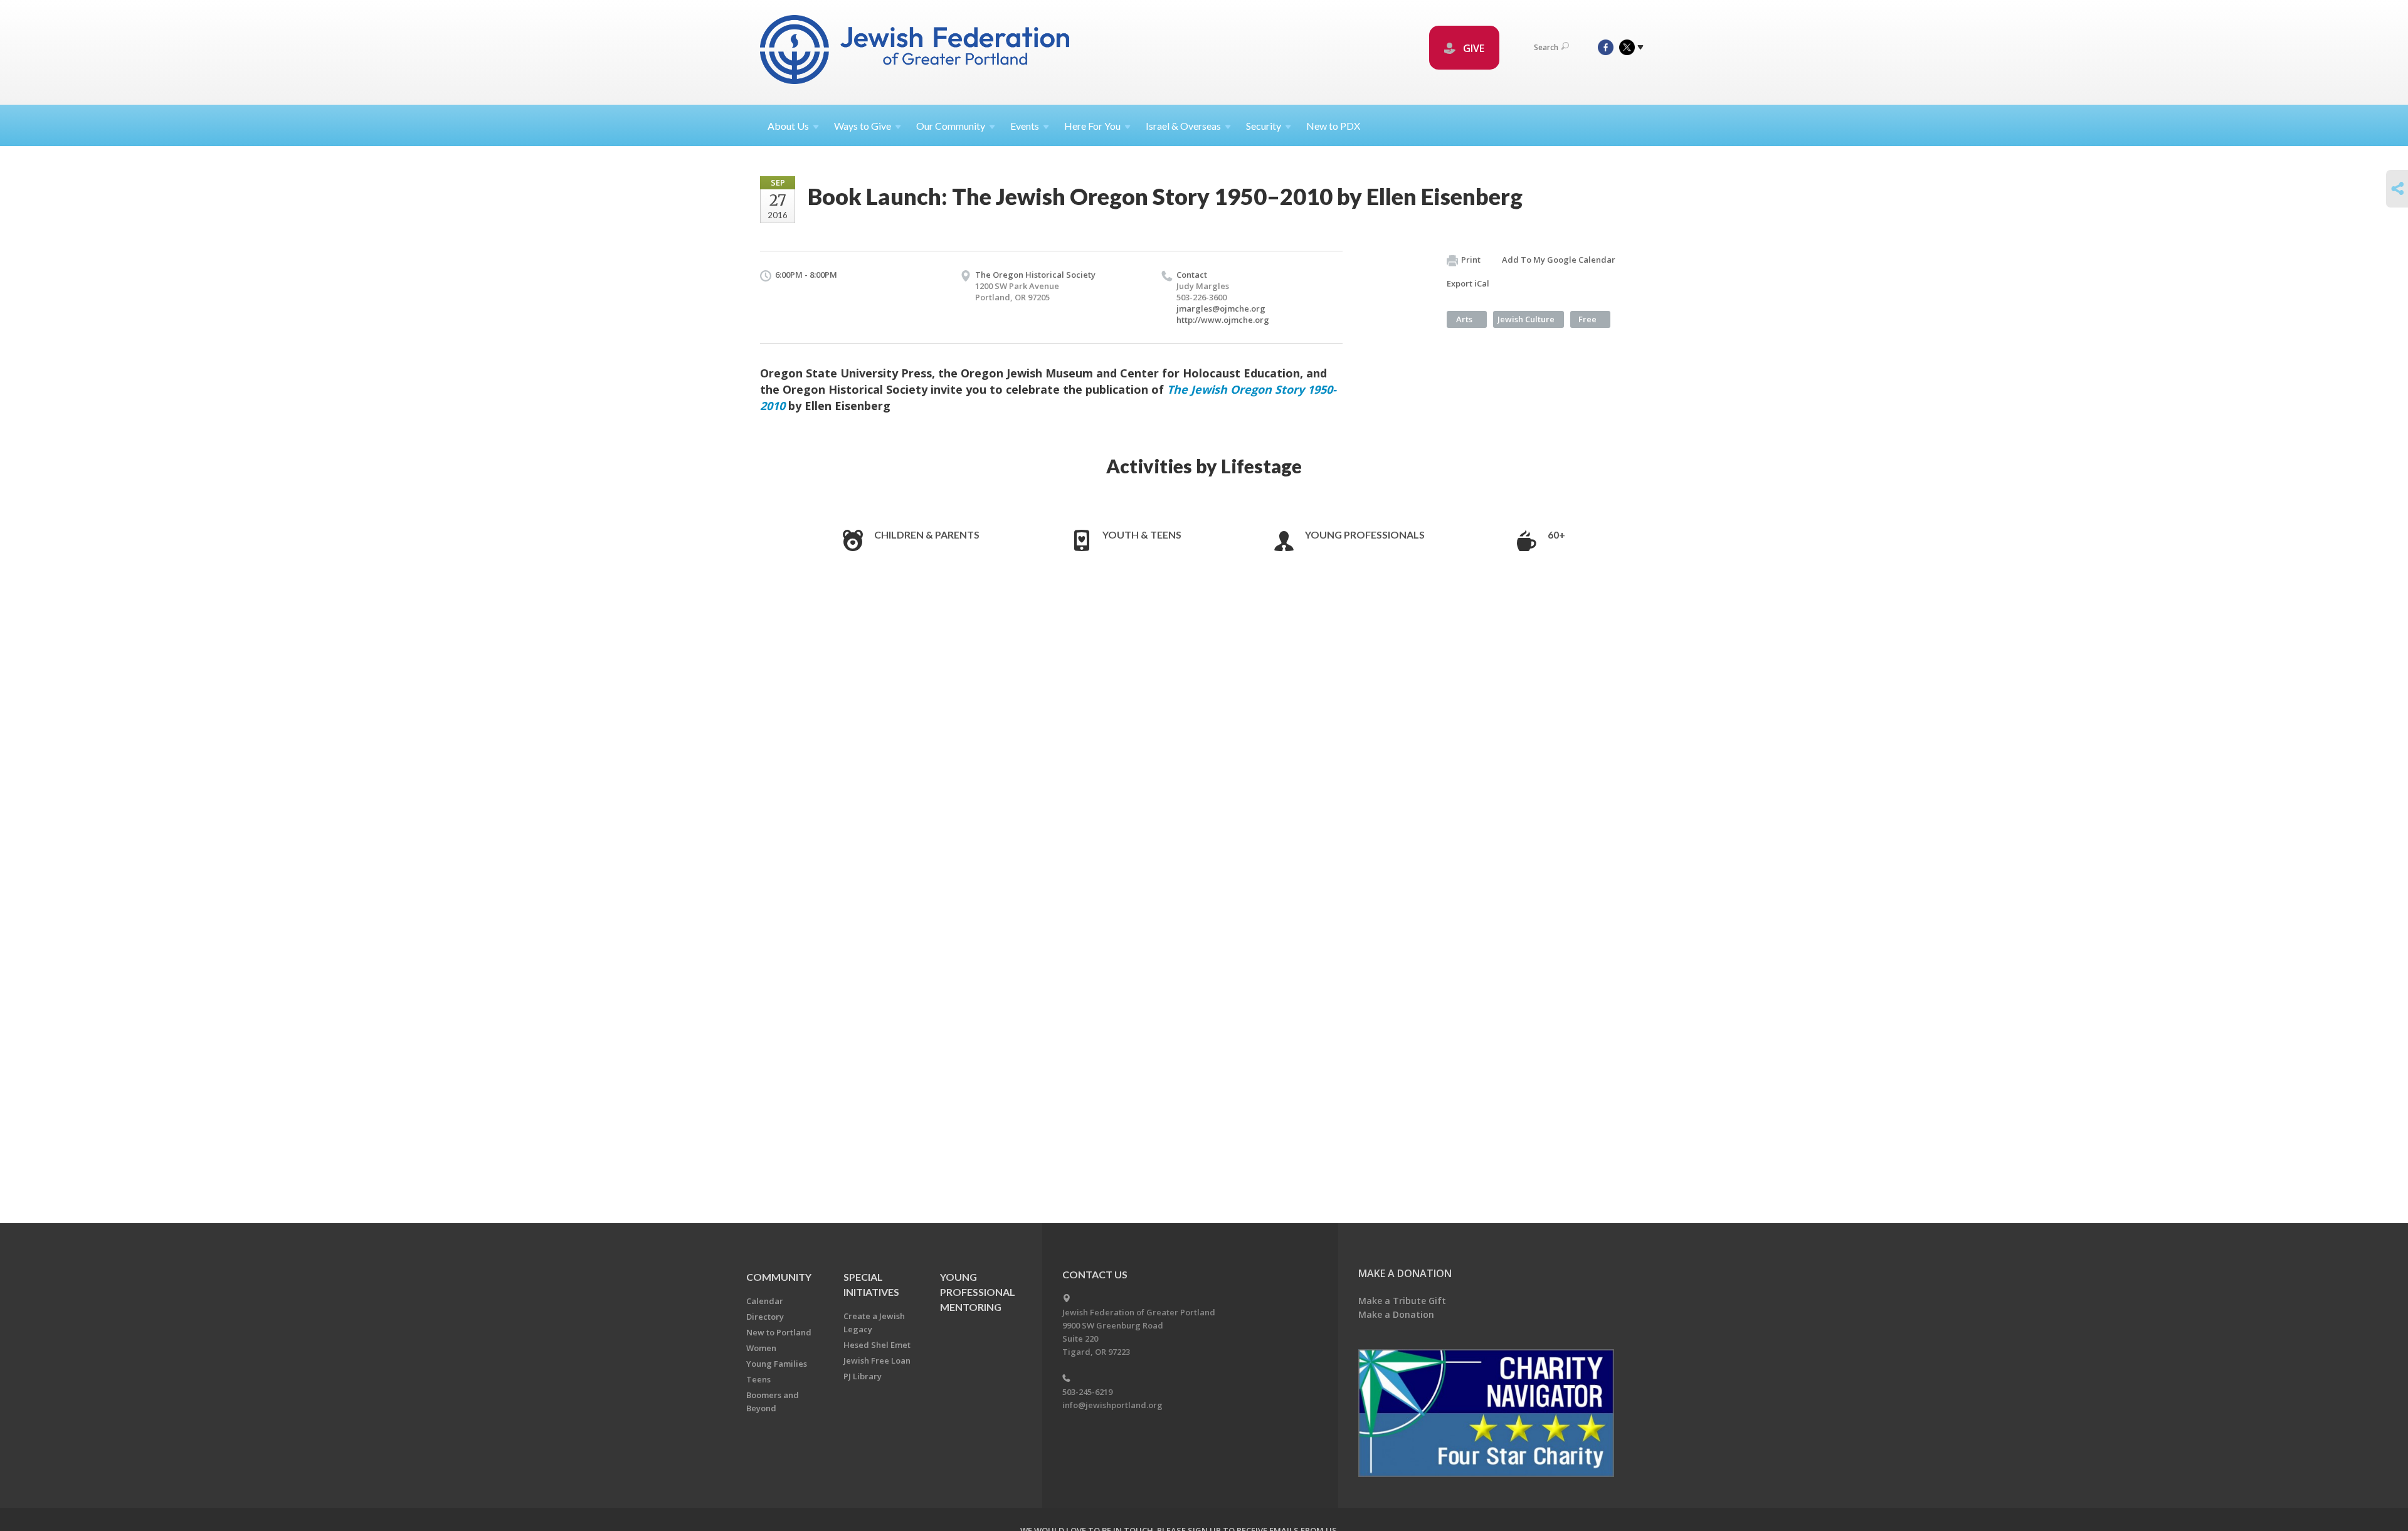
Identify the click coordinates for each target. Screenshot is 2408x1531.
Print (1471, 260)
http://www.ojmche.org (1223, 320)
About (788, 126)
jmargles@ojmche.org (1221, 308)
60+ (1556, 534)
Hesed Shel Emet (877, 1345)
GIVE (1472, 48)
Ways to (863, 126)
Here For (1092, 126)
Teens (758, 1379)
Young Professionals (1365, 534)
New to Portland (779, 1332)
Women (761, 1348)
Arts (1464, 319)
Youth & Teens (1142, 534)
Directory (765, 1317)
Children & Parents (927, 534)
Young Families (777, 1364)
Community (779, 1277)
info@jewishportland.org (1112, 1405)
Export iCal (1468, 283)
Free (1587, 319)
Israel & (1183, 126)
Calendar (765, 1301)
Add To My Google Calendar (1559, 260)
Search (1546, 47)
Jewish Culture (1526, 319)
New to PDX (1333, 126)
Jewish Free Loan (877, 1360)
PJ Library (863, 1376)
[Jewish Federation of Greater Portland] (916, 52)
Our (951, 126)
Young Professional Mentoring (978, 1292)
